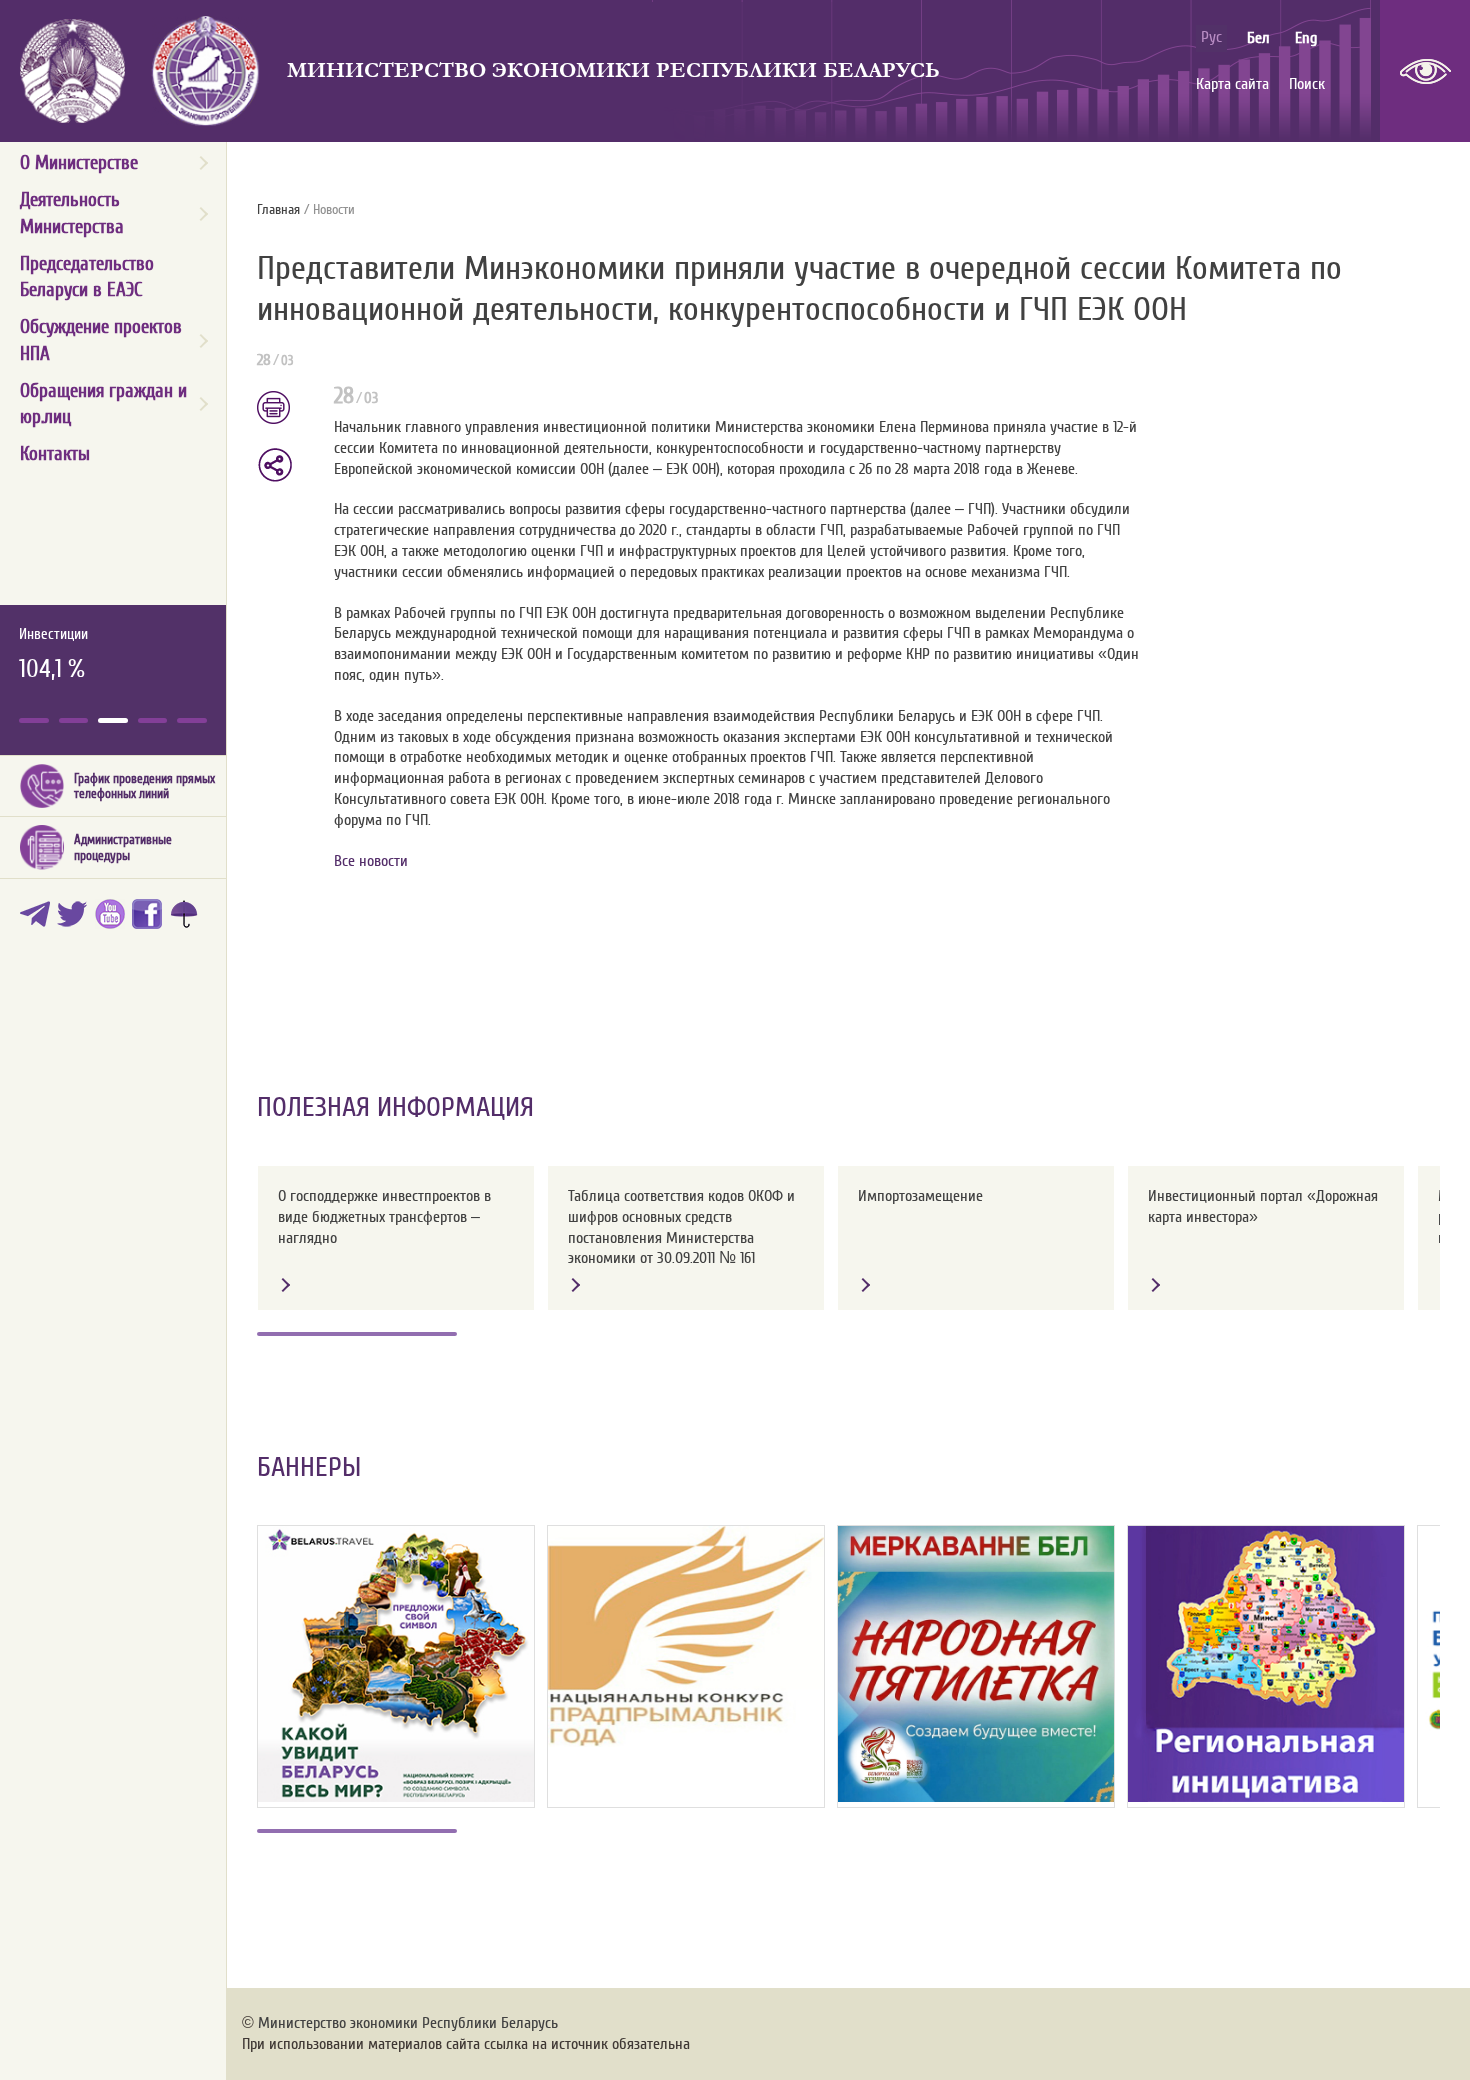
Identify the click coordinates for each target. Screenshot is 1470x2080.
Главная (278, 210)
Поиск (1307, 84)
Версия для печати (285, 409)
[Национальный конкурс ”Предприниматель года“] (686, 1636)
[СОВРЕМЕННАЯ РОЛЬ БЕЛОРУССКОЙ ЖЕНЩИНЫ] (976, 1664)
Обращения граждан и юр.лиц (103, 404)
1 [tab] (34, 720)
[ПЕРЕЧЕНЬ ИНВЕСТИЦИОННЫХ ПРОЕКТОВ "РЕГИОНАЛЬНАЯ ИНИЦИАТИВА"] (1266, 1664)
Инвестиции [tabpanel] (53, 655)
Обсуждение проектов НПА (101, 340)
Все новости (371, 861)
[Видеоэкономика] (113, 917)
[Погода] (187, 917)
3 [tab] (113, 720)
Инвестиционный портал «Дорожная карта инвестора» (1263, 1206)
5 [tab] (192, 720)
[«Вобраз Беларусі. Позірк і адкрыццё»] (396, 1664)
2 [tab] (74, 720)
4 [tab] (153, 720)
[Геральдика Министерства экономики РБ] (206, 71)
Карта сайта (1232, 84)
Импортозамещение (920, 1196)
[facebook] (150, 917)
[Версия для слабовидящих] (1425, 71)
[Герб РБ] (72, 70)
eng (1306, 38)
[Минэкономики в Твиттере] (75, 917)
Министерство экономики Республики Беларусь (613, 70)
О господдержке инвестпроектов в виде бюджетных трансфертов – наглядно (384, 1217)
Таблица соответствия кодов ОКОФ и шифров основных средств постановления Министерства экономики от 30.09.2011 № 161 (681, 1227)
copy (277, 465)
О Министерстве (79, 163)
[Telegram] (38, 917)
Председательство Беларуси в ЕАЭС (87, 277)
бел (1258, 38)
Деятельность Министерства (72, 213)
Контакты (55, 454)
